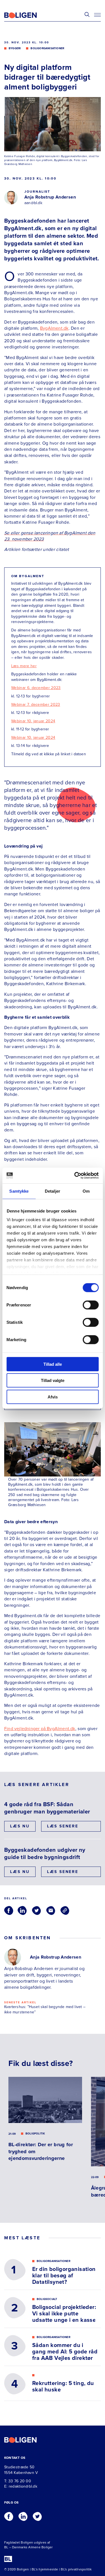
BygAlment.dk (54, 328)
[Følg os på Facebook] (9, 2515)
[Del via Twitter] (36, 1910)
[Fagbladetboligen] (27, 15)
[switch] (91, 1305)
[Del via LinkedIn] (22, 1910)
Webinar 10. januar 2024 (33, 721)
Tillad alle (53, 1364)
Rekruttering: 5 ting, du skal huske (63, 2387)
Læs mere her (24, 666)
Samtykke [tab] (19, 1191)
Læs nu (20, 1826)
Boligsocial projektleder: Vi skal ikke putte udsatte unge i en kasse (64, 2314)
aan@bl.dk (33, 203)
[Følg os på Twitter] (37, 2515)
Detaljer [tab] (53, 1191)
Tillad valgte (53, 1380)
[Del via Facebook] (9, 1910)
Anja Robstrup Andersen (50, 197)
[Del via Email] (51, 1910)
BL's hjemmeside (45, 2569)
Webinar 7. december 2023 (36, 705)
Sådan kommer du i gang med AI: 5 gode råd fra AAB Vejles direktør (65, 2352)
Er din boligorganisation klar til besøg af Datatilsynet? (64, 2276)
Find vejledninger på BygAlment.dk (40, 1729)
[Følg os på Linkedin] (23, 2515)
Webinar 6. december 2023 (36, 688)
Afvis (53, 1397)
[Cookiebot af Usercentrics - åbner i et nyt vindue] (75, 1176)
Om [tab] (86, 1191)
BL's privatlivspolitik (76, 2569)
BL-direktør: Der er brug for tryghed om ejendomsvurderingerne (41, 2151)
